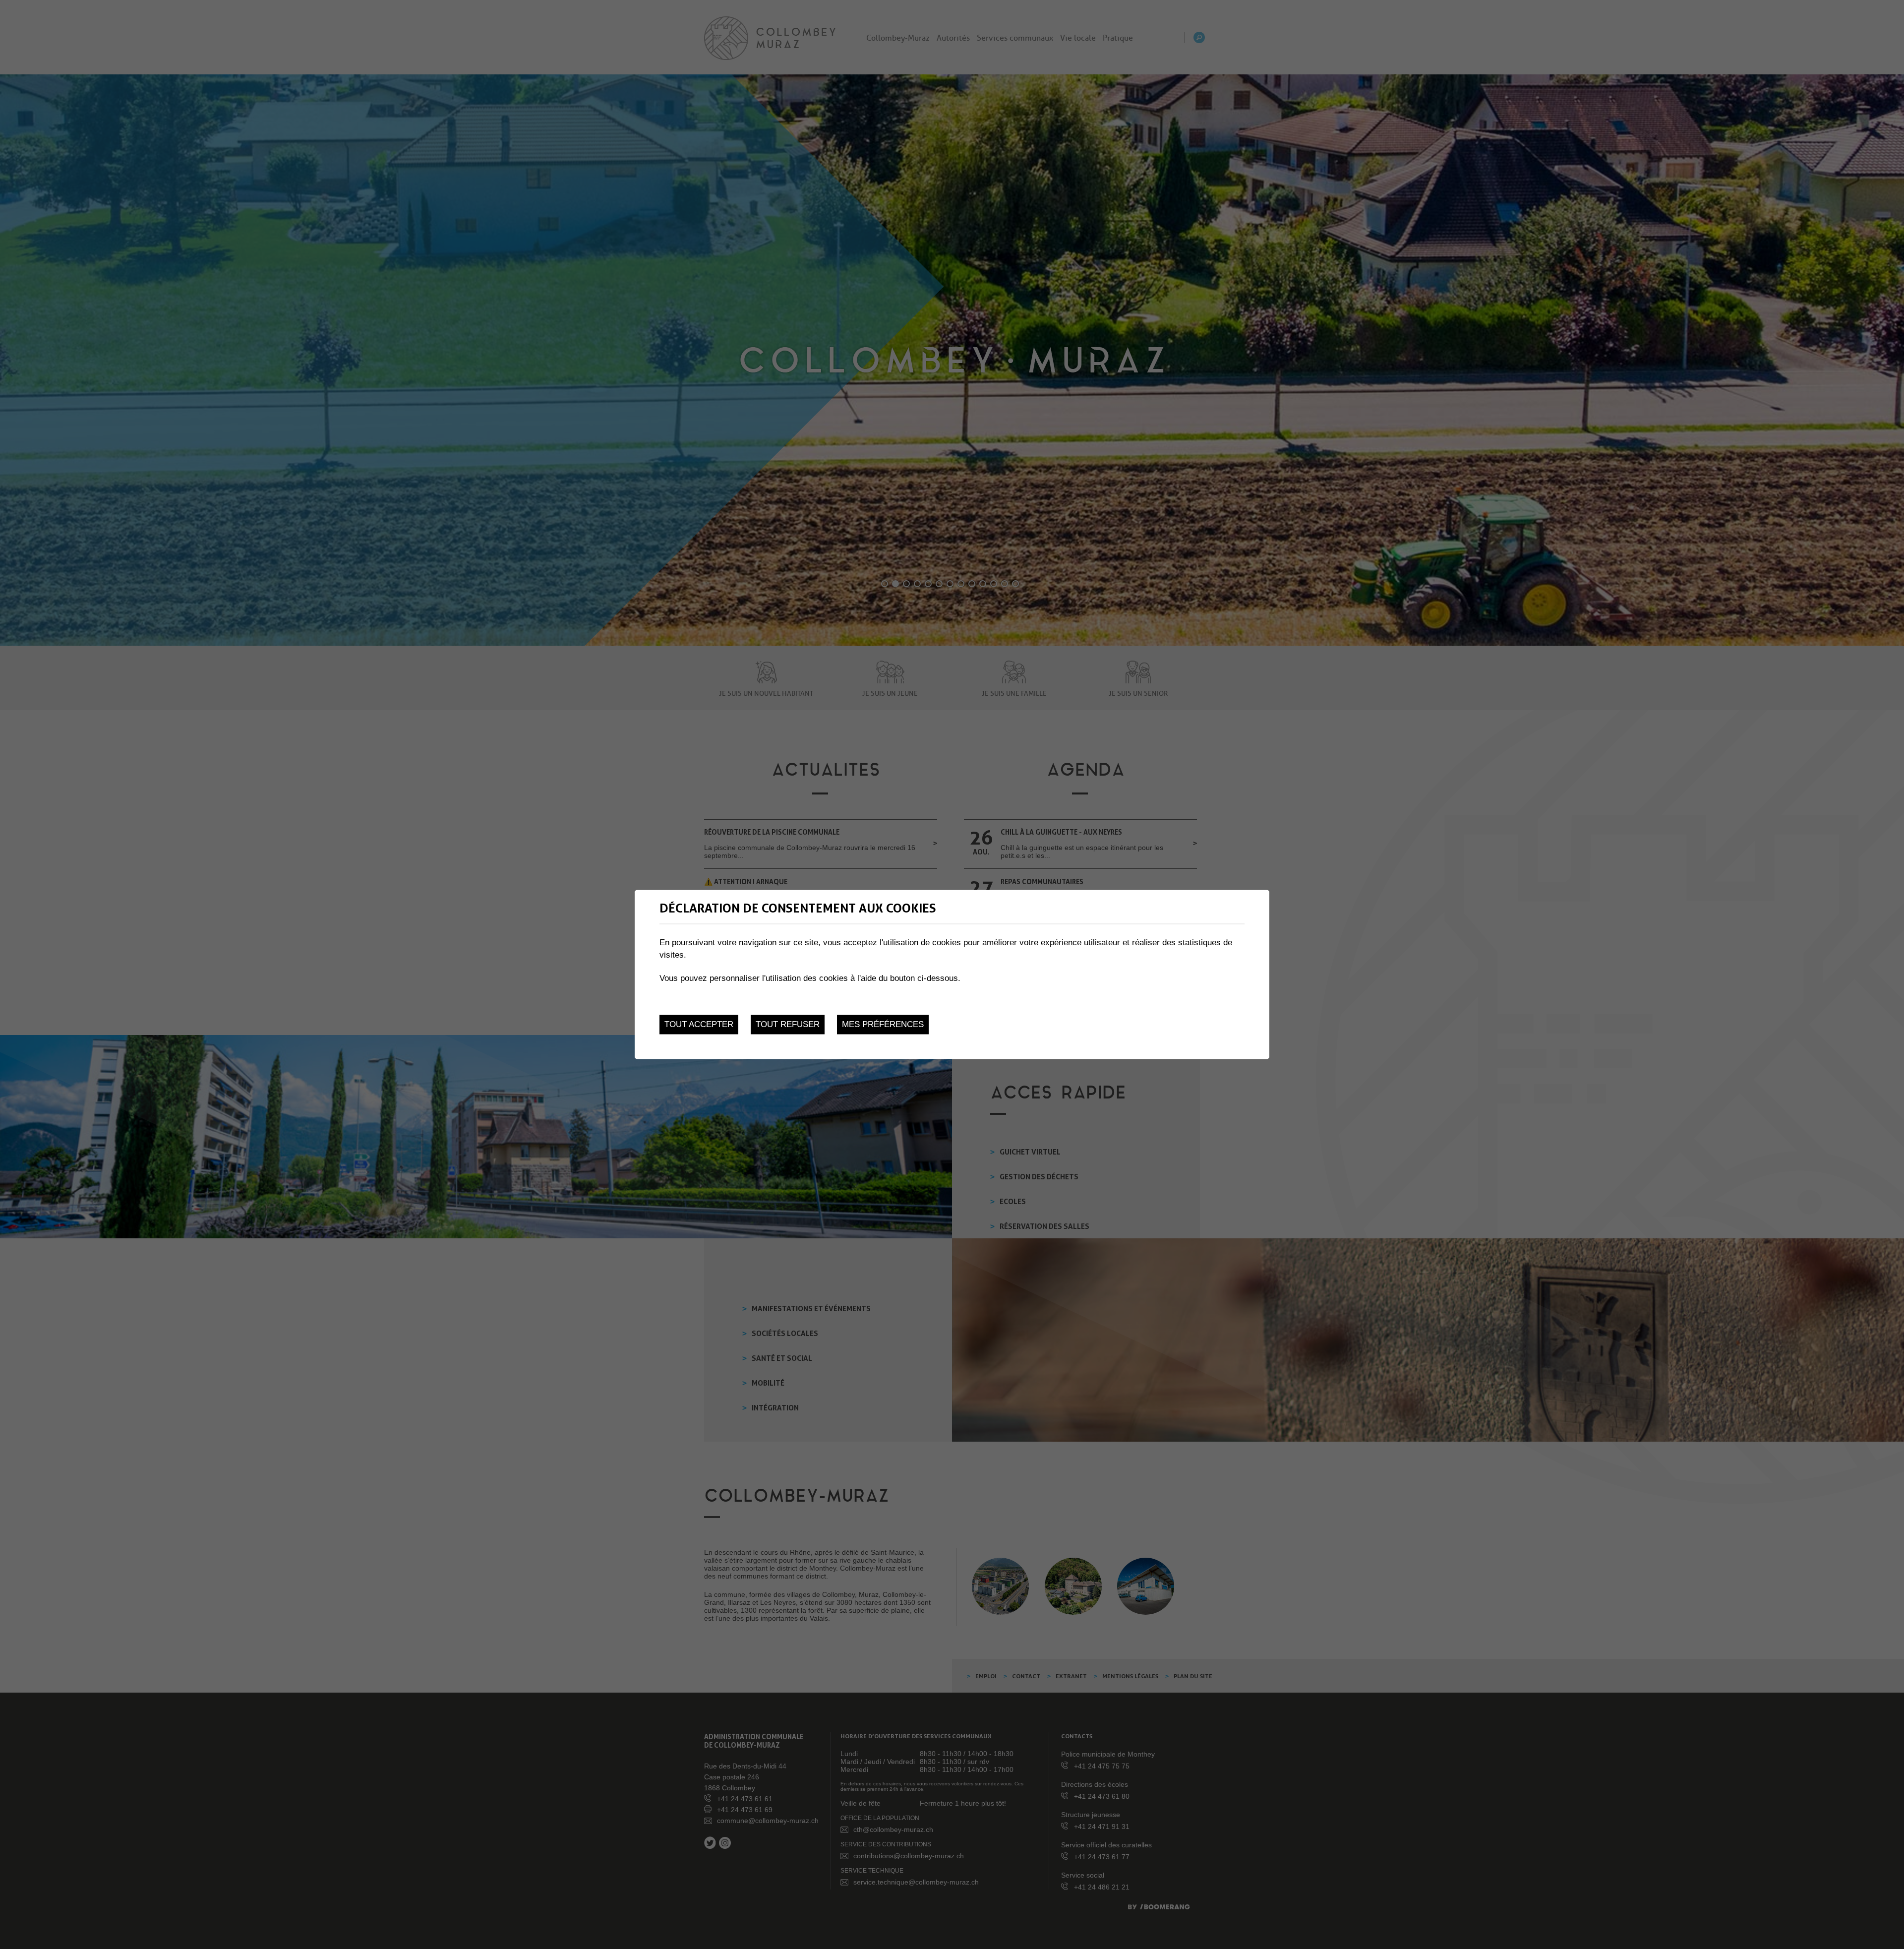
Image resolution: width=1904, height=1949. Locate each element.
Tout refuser (788, 1024)
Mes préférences (883, 1024)
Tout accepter (699, 1024)
